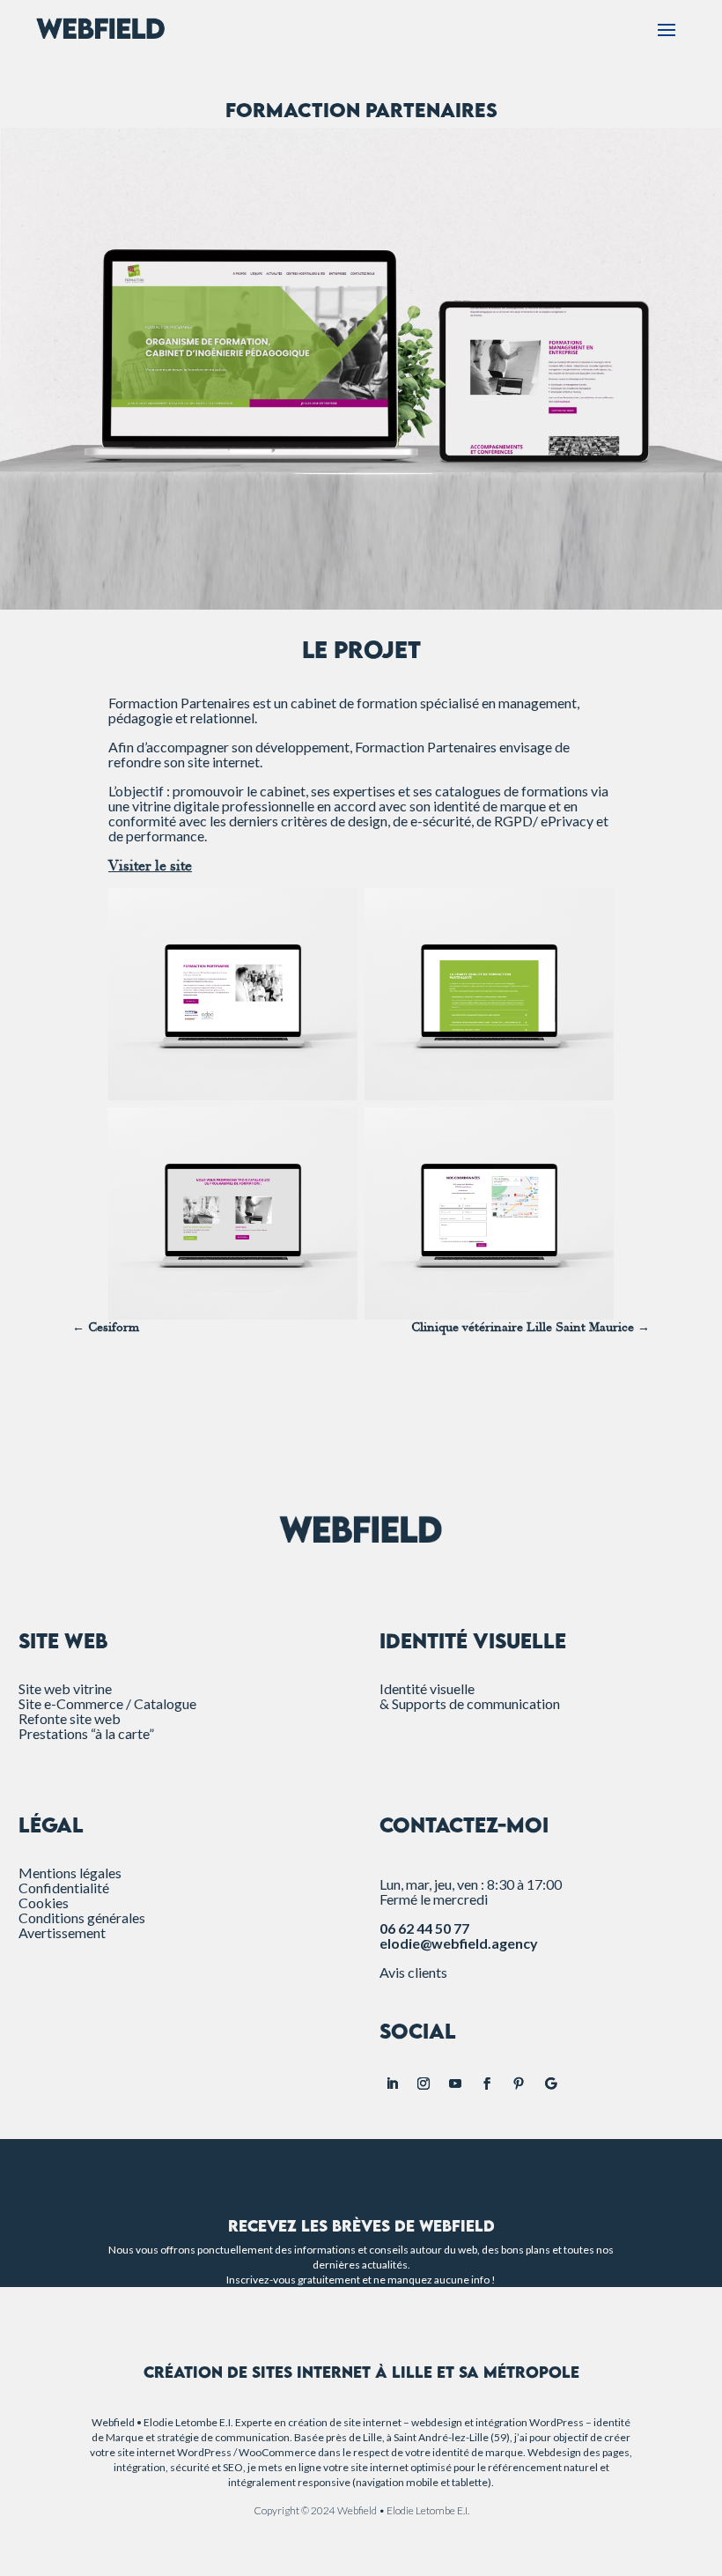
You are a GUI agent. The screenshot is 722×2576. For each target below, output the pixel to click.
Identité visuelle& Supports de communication (470, 1696)
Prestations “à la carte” (86, 1733)
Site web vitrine (65, 1688)
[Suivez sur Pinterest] (519, 2084)
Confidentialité (64, 1888)
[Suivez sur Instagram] (424, 2084)
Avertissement (62, 1932)
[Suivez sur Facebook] (487, 2084)
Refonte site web (70, 1718)
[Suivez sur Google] (550, 2084)
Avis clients (413, 1972)
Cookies (44, 1902)
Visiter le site (150, 866)
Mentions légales (70, 1873)
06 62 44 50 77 (424, 1928)
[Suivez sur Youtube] (455, 2084)
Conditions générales (82, 1917)
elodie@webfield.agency (459, 1943)
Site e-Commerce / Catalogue (107, 1703)
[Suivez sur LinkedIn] (392, 2084)
